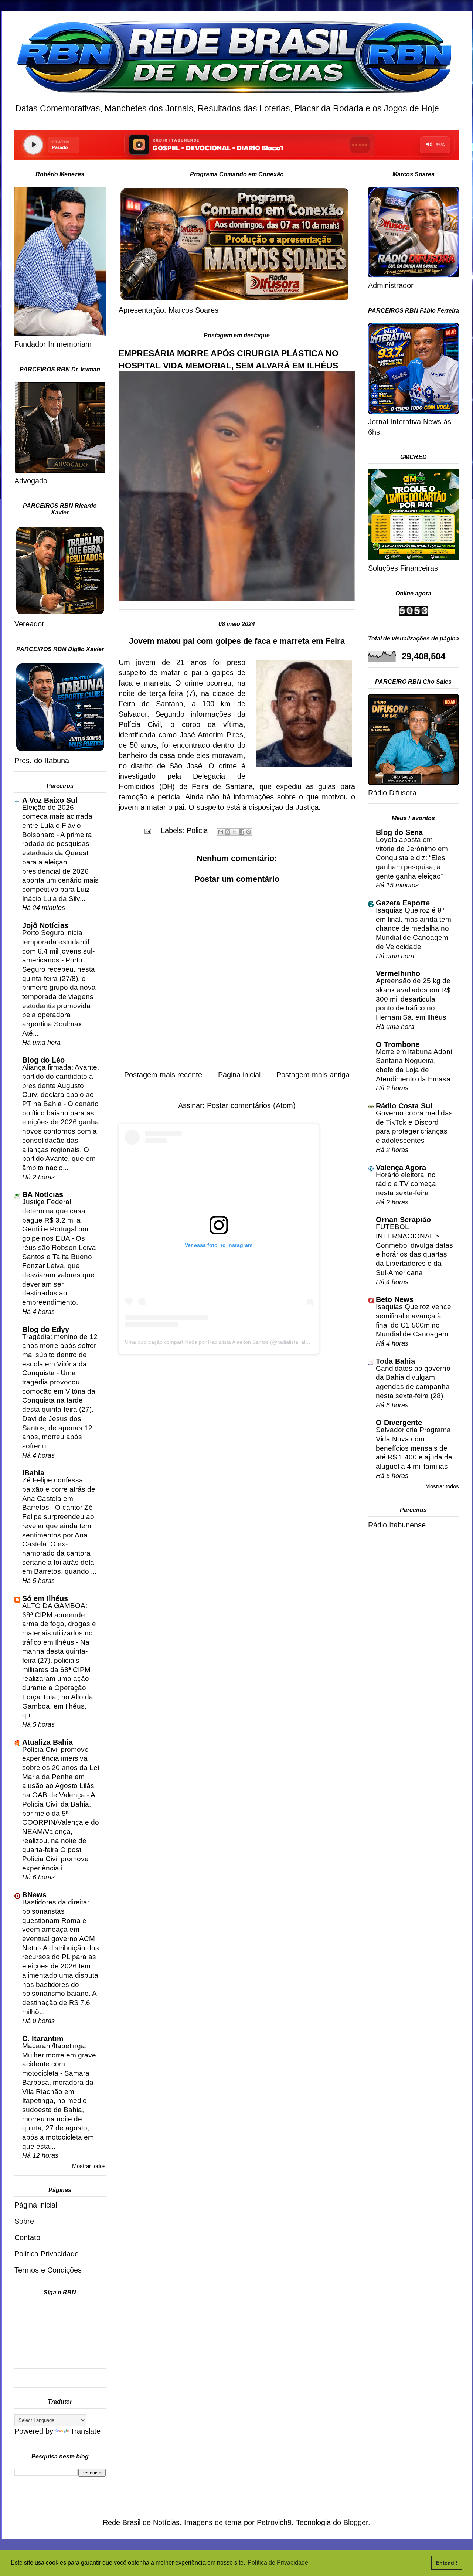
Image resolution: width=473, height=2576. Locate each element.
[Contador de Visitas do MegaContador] (414, 613)
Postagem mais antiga (313, 1075)
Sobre (24, 2221)
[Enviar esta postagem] (147, 830)
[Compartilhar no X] (235, 832)
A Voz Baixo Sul (50, 800)
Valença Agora (401, 1168)
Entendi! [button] (447, 2563)
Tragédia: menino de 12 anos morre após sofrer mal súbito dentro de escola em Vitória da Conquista (60, 1355)
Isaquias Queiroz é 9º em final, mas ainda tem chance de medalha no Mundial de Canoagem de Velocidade (414, 928)
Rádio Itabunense (397, 1525)
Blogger (356, 2522)
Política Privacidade (47, 2254)
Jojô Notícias (45, 925)
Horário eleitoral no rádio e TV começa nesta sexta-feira (406, 1184)
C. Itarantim (43, 2039)
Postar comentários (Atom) (251, 1105)
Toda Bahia (395, 1361)
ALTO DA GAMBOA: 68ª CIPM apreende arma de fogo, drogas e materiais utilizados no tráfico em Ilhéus (59, 1624)
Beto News (395, 1299)
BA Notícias (43, 1194)
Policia (197, 830)
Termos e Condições (48, 2270)
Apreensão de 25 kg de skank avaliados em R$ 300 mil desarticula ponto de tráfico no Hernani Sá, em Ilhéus (413, 999)
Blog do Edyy (46, 1329)
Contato (27, 2237)
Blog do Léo (43, 1060)
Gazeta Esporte (403, 903)
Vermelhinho (398, 973)
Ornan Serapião (403, 1220)
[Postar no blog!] (228, 832)
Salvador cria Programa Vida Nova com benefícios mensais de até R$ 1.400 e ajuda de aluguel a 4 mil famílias (414, 1448)
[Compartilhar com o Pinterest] (249, 832)
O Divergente (399, 1423)
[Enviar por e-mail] (221, 832)
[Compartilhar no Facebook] (242, 832)
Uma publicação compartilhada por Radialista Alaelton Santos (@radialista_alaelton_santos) (232, 1342)
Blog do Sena (399, 832)
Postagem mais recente (163, 1075)
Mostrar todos (89, 2166)
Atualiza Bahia (47, 1742)
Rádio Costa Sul (404, 1106)
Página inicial (239, 1075)
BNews (34, 1895)
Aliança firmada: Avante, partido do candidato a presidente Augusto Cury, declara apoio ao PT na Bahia (61, 1085)
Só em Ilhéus (45, 1598)
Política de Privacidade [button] (278, 2563)
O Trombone (398, 1044)
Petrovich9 (274, 2522)
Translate (85, 2431)
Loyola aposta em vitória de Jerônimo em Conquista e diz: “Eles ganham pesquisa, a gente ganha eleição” (412, 858)
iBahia (33, 1473)
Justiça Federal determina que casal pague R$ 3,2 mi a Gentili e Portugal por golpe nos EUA (55, 1220)
